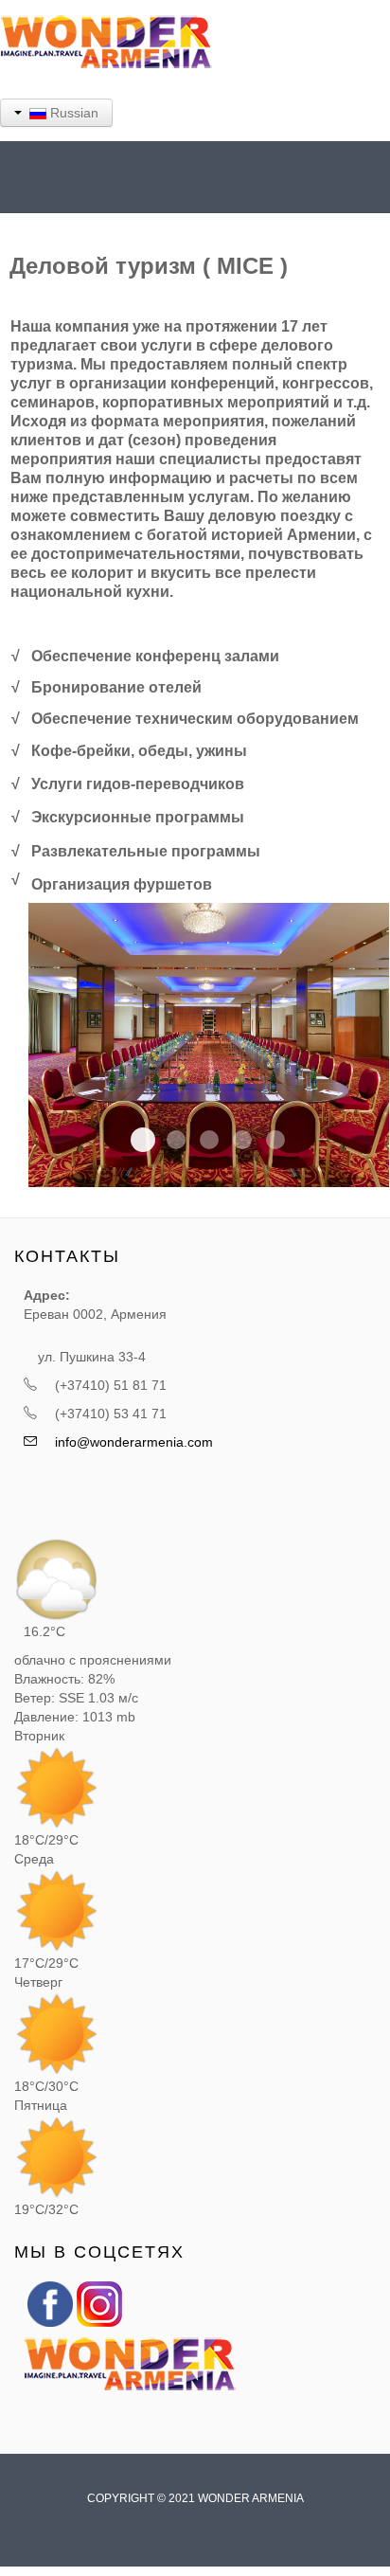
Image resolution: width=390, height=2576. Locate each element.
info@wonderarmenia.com (134, 1442)
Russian (72, 113)
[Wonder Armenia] (50, 2303)
